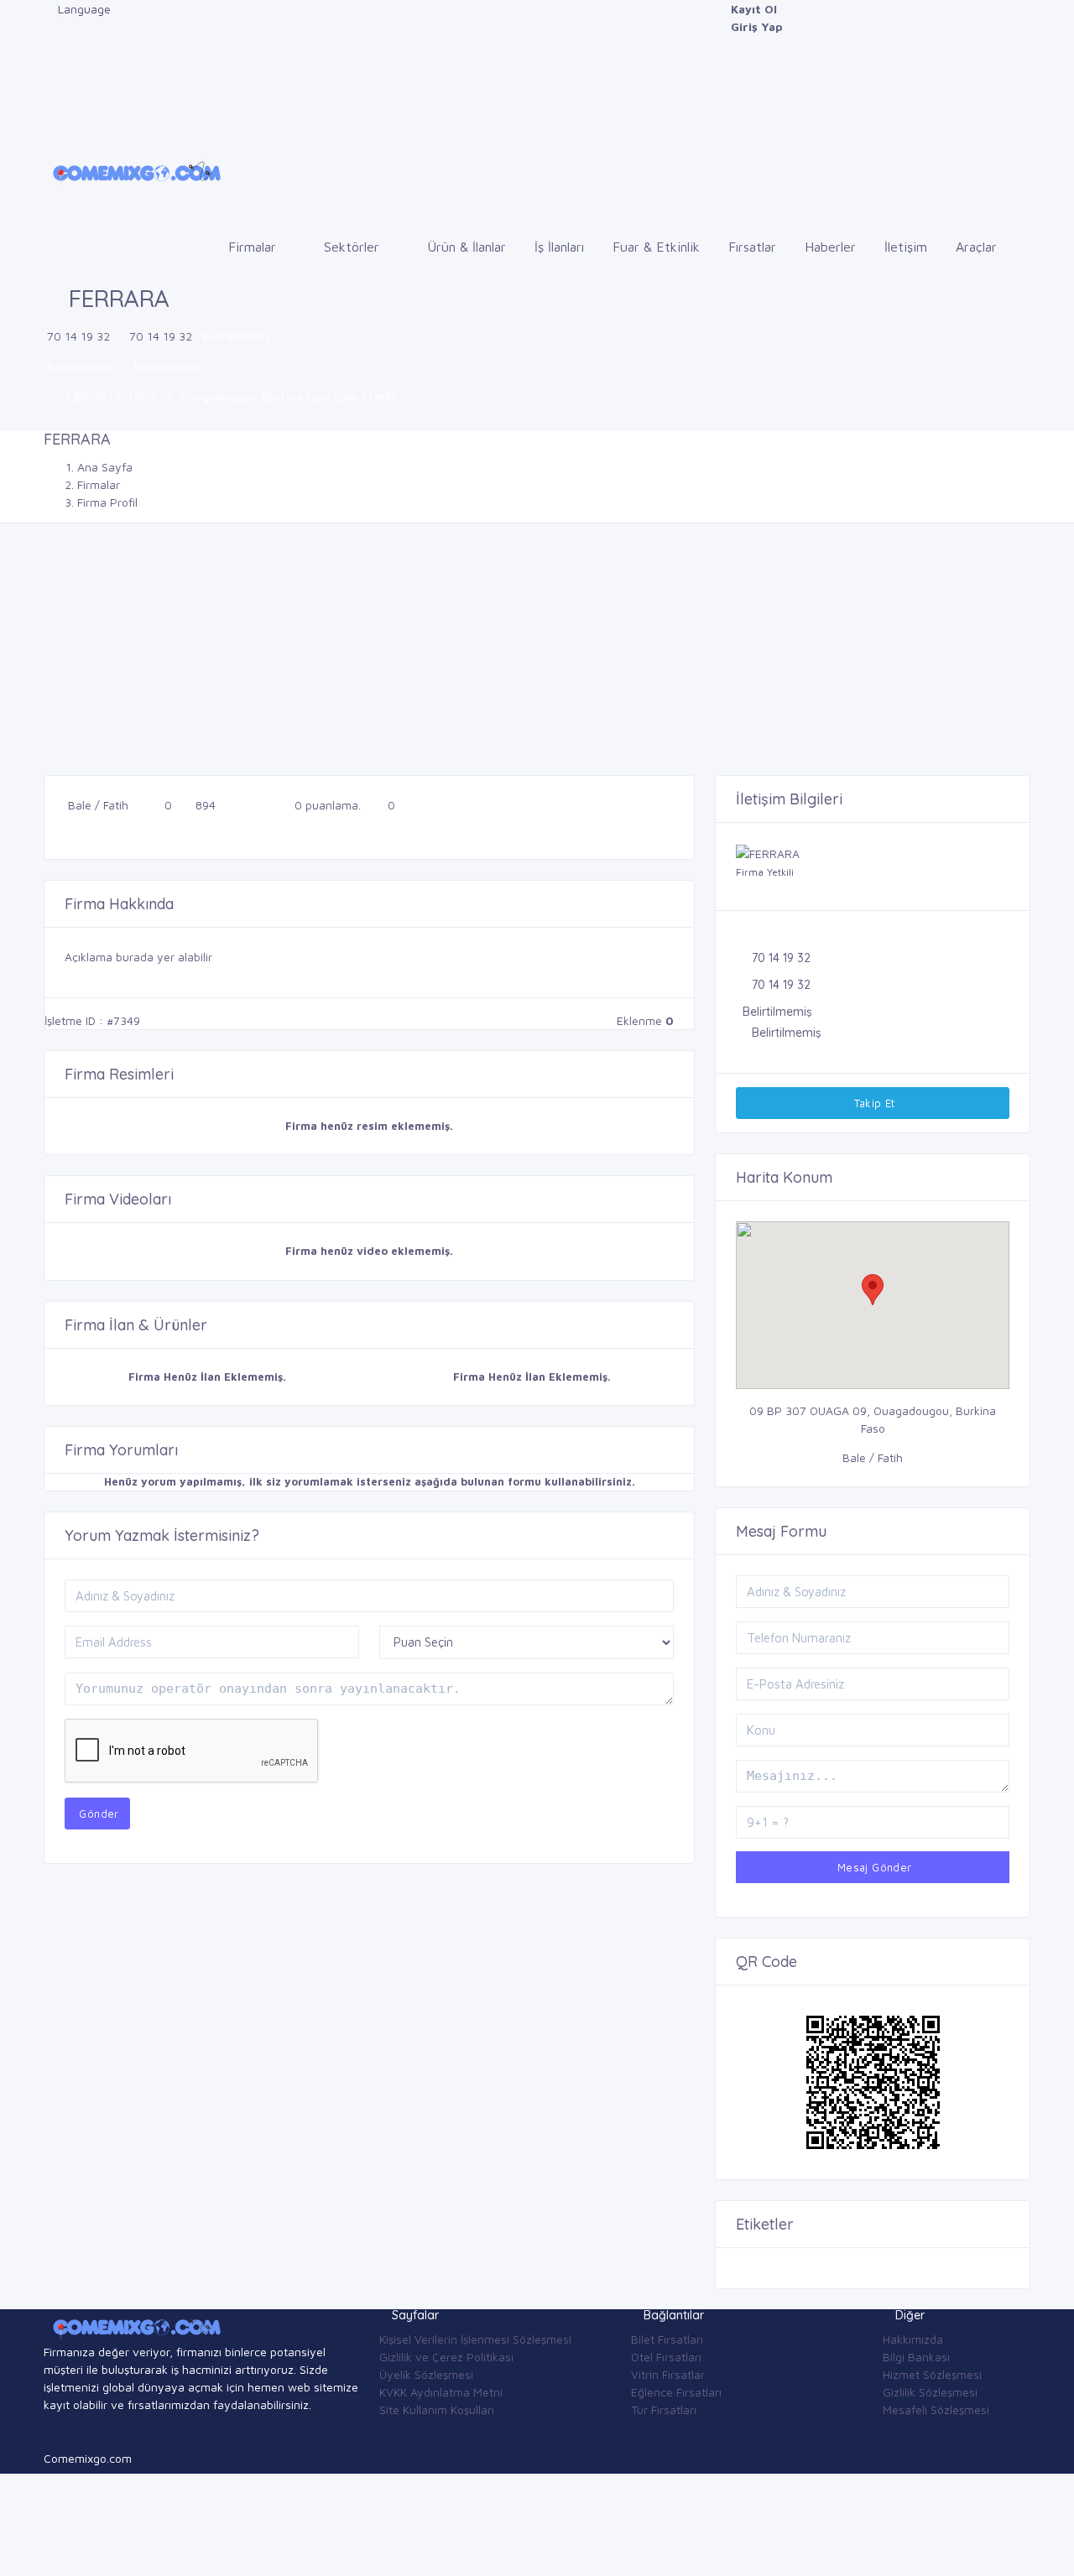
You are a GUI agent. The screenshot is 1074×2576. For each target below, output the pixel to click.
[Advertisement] (537, 649)
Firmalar (99, 484)
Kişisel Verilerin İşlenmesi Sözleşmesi (475, 2339)
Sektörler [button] (354, 247)
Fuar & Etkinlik (656, 247)
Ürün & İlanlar (467, 247)
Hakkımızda (913, 2339)
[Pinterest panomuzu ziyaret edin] (48, 114)
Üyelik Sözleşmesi (426, 2374)
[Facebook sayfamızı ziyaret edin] (48, 9)
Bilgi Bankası (916, 2357)
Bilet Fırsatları (667, 2339)
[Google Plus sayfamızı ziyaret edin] (48, 26)
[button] (873, 1290)
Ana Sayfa (105, 467)
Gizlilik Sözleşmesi (930, 2392)
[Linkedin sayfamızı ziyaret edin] (48, 62)
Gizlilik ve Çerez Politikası (446, 2357)
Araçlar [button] (978, 247)
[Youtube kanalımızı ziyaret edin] (48, 79)
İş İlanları (559, 247)
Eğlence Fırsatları (676, 2392)
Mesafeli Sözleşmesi (936, 2409)
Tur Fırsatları (664, 2409)
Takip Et (873, 1103)
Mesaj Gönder (872, 1867)
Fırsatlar (752, 247)
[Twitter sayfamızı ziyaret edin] (48, 44)
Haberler (830, 247)
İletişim (906, 247)
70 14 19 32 (78, 336)
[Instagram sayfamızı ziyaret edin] (48, 97)
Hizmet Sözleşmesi (932, 2374)
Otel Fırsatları (666, 2357)
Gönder (97, 1814)
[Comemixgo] (134, 171)
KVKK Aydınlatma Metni (441, 2392)
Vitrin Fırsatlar (668, 2374)
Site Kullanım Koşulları (437, 2409)
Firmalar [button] (254, 247)
